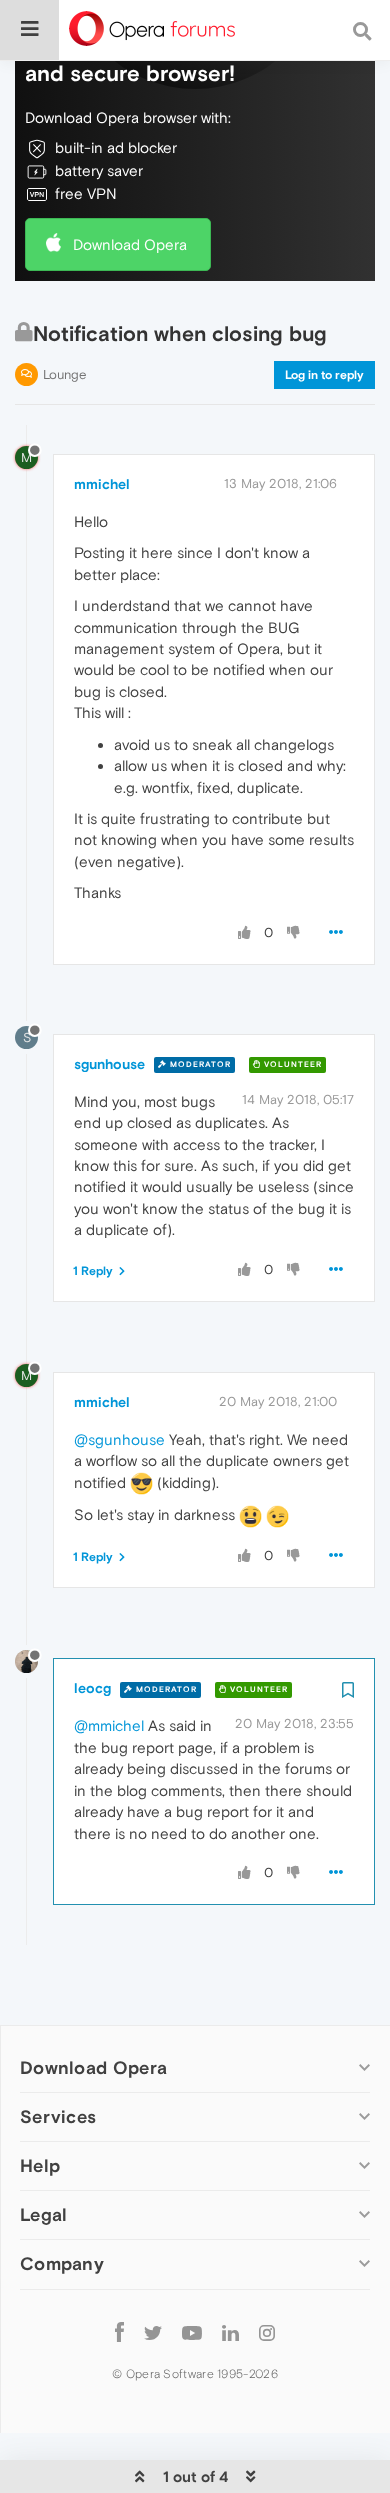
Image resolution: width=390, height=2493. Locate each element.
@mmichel (109, 1725)
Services (58, 2116)
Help (40, 2165)
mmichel (102, 484)
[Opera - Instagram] (267, 2332)
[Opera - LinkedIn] (230, 2332)
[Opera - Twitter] (153, 2332)
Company (62, 2263)
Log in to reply (324, 375)
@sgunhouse (119, 1439)
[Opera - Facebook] (119, 2332)
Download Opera (130, 244)
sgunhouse (109, 1064)
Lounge (64, 374)
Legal (44, 2214)
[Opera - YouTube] (192, 2332)
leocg (92, 1688)
